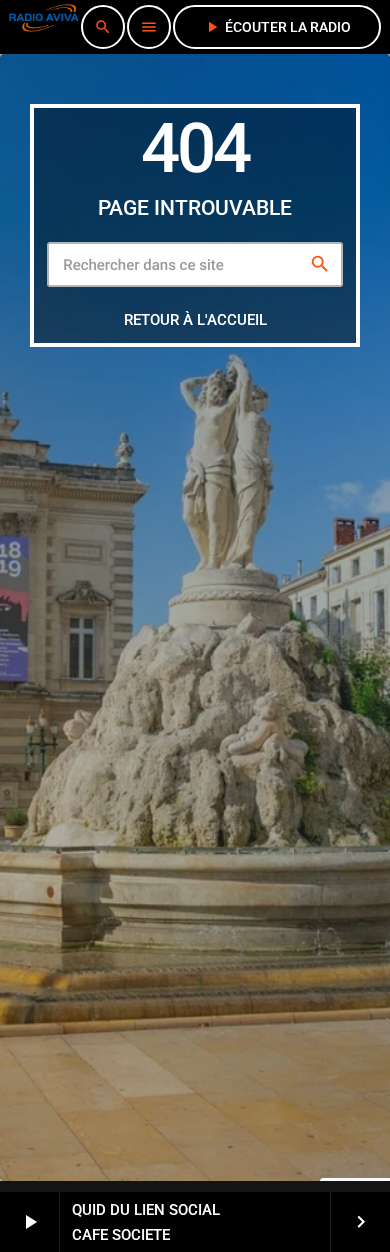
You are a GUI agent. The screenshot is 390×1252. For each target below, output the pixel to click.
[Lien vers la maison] (44, 27)
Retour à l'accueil (195, 320)
